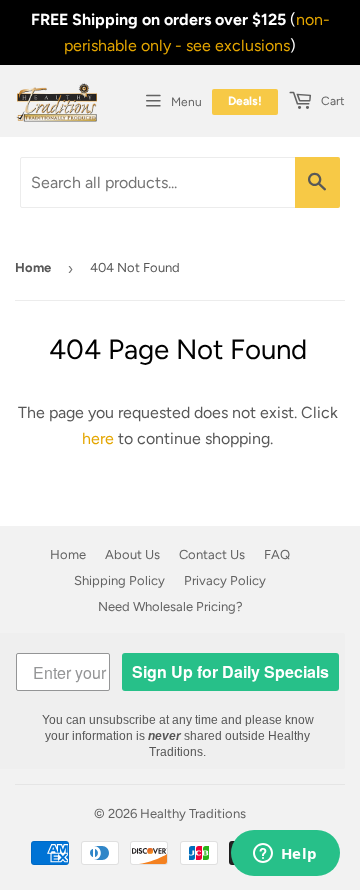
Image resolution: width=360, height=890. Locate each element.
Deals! (245, 101)
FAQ (277, 554)
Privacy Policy (225, 580)
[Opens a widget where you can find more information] (285, 855)
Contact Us (212, 554)
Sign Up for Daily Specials (230, 671)
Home (33, 267)
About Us (132, 554)
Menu (186, 102)
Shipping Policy (119, 580)
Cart (331, 101)
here (98, 438)
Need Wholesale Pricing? (170, 606)
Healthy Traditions (193, 813)
